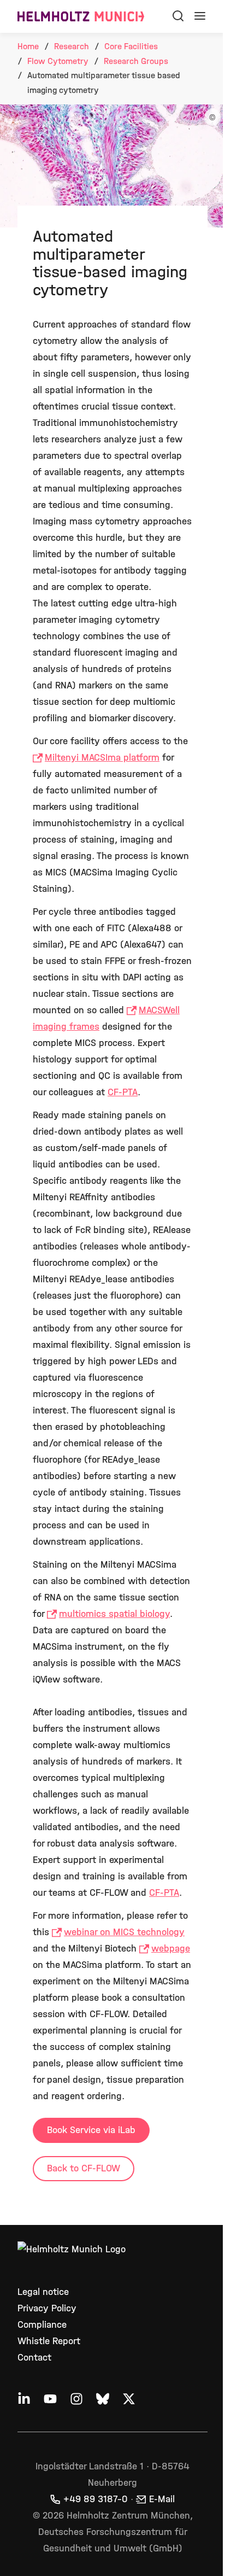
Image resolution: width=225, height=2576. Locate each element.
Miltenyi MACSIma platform (102, 758)
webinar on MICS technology (124, 1932)
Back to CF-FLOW (84, 2168)
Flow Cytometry (58, 61)
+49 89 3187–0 (96, 2499)
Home (28, 46)
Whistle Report (49, 2341)
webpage (171, 1949)
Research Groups (136, 61)
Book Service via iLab (91, 2130)
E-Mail (162, 2499)
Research (72, 46)
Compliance (42, 2325)
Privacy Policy (47, 2308)
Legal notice (43, 2292)
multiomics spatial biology (114, 1614)
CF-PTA (123, 1092)
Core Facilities (131, 46)
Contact (34, 2358)
